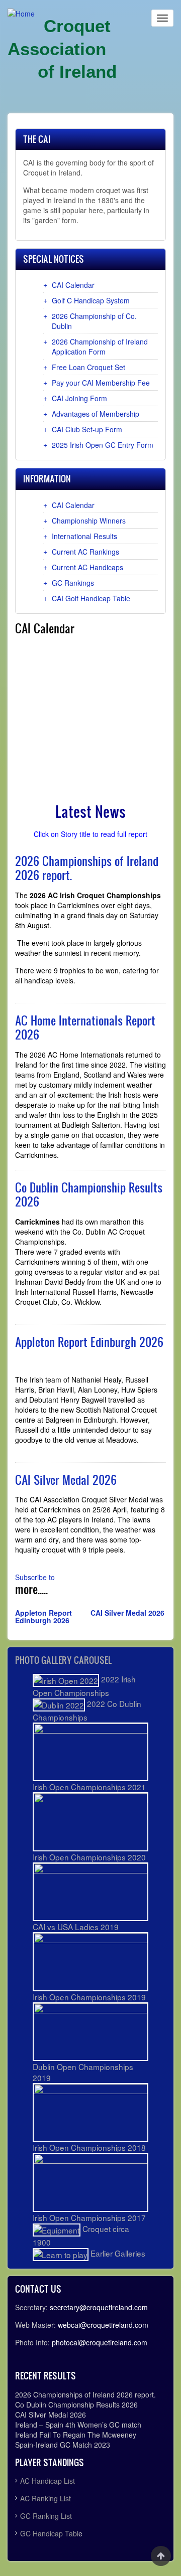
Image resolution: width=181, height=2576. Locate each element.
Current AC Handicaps (87, 567)
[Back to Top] (161, 2556)
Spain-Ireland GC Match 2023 (63, 2445)
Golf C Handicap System (91, 300)
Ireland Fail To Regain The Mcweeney (76, 2435)
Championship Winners (89, 521)
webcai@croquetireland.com (103, 2325)
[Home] (21, 13)
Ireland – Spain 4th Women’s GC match (78, 2425)
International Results (84, 536)
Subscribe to (35, 1577)
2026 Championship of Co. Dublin (94, 321)
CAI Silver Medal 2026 (127, 1613)
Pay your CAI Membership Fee (101, 383)
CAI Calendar (73, 285)
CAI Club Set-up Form (87, 429)
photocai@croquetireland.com (100, 2342)
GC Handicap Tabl (49, 2533)
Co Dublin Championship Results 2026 (76, 2405)
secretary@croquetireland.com (99, 2307)
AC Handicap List (49, 2481)
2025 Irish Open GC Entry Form (103, 445)
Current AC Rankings (85, 552)
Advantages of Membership (96, 414)
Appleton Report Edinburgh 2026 (43, 1616)
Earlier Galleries (117, 2253)
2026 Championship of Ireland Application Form (100, 347)
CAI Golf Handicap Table (91, 598)
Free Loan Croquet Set (88, 367)
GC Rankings (73, 583)
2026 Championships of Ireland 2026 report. (85, 2394)
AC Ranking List (46, 2498)
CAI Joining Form (79, 398)
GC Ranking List (46, 2516)
